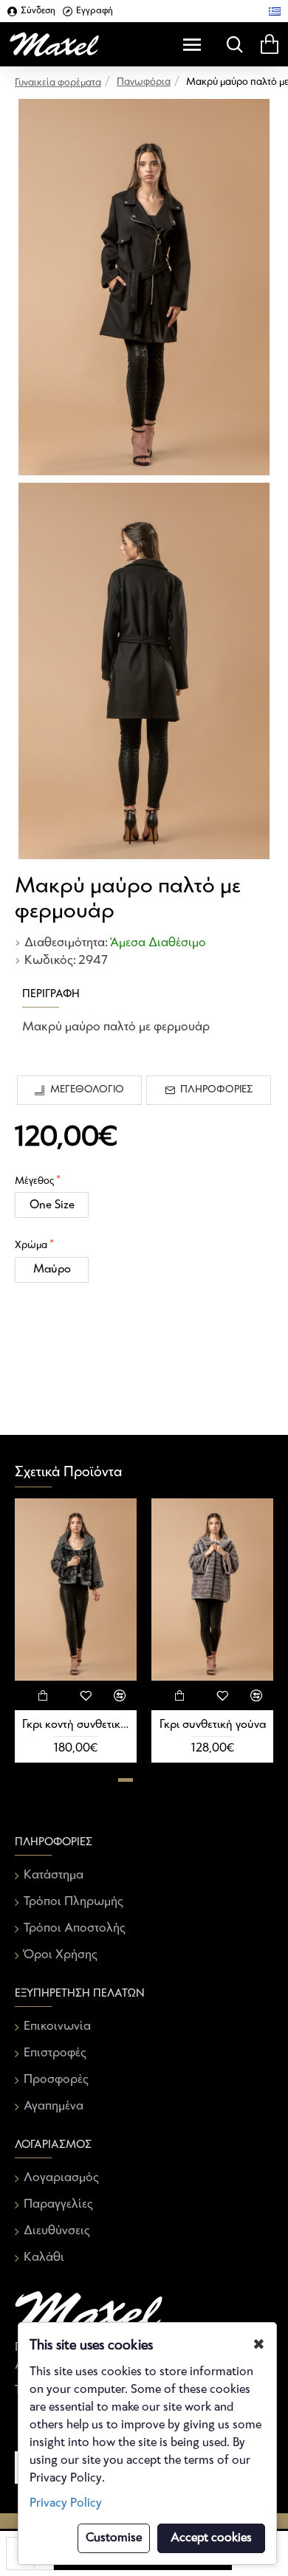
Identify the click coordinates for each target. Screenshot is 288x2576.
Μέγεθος (34, 1181)
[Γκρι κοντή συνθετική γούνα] (76, 1590)
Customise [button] (114, 2538)
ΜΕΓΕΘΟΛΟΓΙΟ (87, 1090)
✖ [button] (259, 2345)
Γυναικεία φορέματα (58, 83)
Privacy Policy (66, 2503)
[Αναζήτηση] (231, 44)
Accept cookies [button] (211, 2538)
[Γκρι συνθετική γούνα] (212, 1590)
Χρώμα (31, 1246)
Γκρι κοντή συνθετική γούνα (76, 1725)
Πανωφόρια (144, 82)
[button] (126, 1780)
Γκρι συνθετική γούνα (213, 1725)
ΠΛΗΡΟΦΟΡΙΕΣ (216, 1090)
